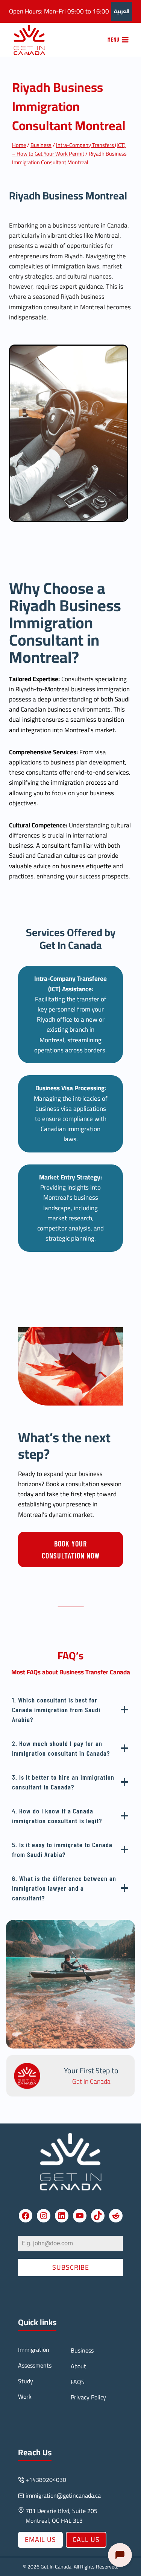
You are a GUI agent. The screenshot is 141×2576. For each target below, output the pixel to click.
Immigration (34, 2350)
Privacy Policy (88, 2397)
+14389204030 (46, 2480)
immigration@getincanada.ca (63, 2495)
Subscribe (71, 2267)
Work (25, 2396)
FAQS (78, 2382)
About (78, 2366)
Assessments (35, 2365)
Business (82, 2350)
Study (26, 2381)
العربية (122, 11)
